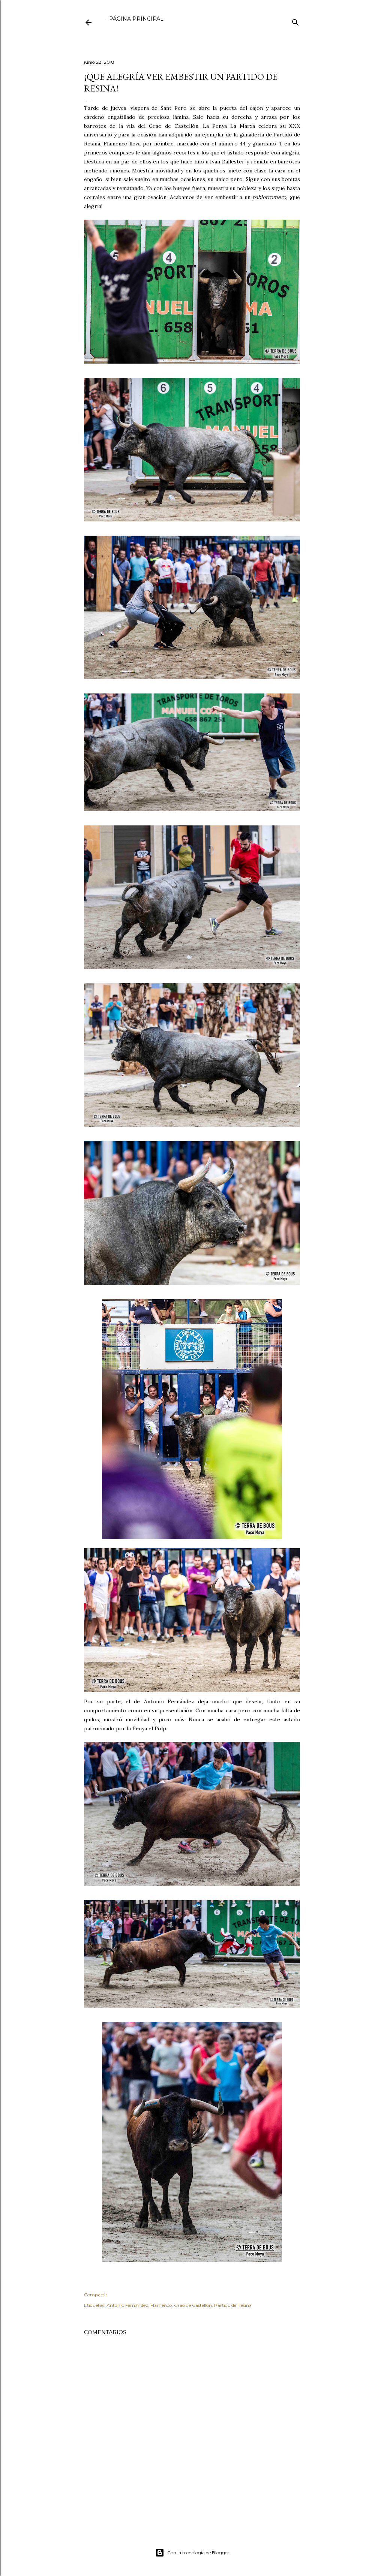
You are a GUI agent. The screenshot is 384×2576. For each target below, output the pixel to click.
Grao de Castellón (193, 2305)
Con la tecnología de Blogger (198, 2553)
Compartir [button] (96, 2295)
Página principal (136, 19)
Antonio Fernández (127, 2305)
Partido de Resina (233, 2305)
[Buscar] (295, 21)
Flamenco (161, 2305)
